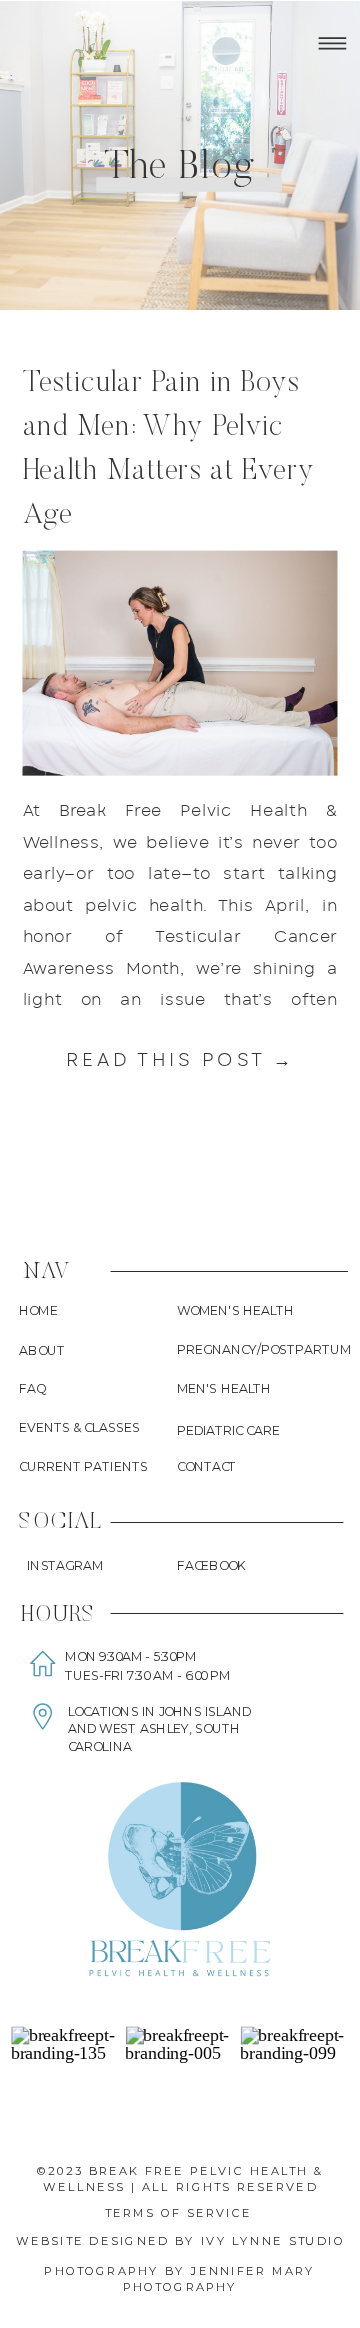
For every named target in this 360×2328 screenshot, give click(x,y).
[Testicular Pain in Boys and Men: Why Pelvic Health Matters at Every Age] (180, 662)
